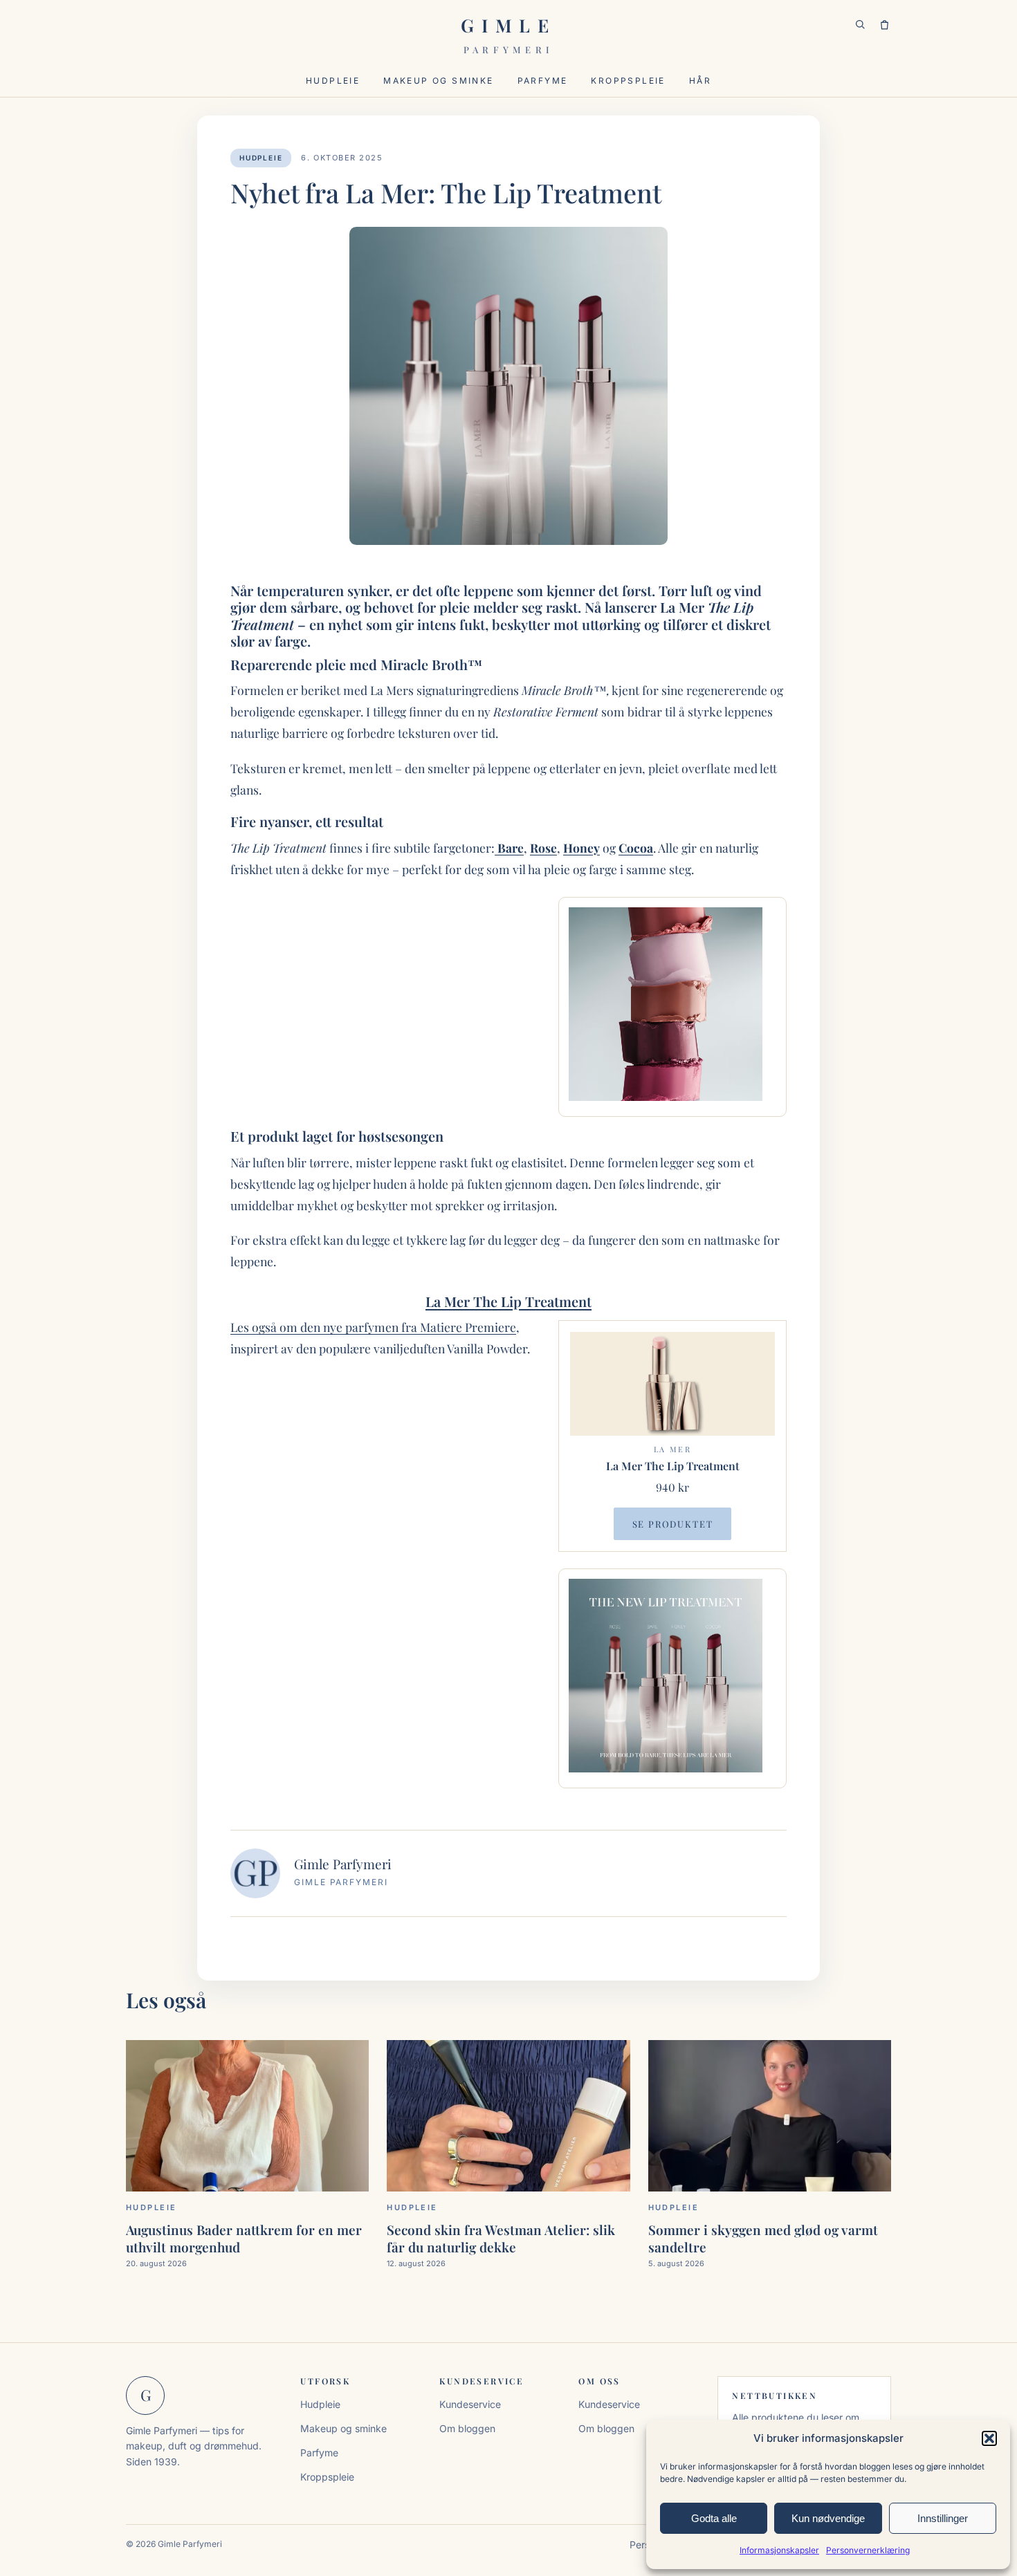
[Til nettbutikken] (885, 25)
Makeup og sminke (438, 81)
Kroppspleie (628, 81)
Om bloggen (467, 2428)
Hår (700, 81)
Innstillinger (943, 2518)
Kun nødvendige (828, 2518)
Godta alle (714, 2518)
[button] (989, 2438)
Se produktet (673, 1524)
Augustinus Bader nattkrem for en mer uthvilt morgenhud (244, 2238)
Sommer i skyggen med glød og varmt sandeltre (763, 2238)
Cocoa (636, 847)
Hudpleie (333, 81)
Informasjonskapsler (779, 2550)
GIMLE (509, 34)
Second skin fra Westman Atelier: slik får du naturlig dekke (501, 2238)
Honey (581, 847)
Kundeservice (470, 2404)
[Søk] (860, 25)
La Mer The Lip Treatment (508, 1301)
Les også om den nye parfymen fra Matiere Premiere (373, 1327)
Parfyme (543, 81)
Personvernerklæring (868, 2550)
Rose (543, 847)
